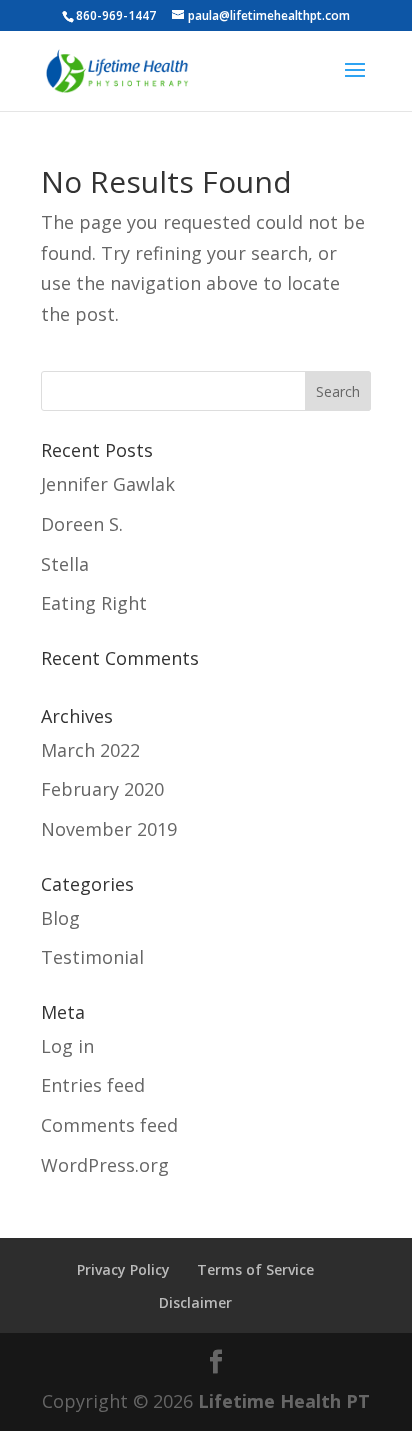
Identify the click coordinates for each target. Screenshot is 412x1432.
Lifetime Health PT (284, 1401)
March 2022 (90, 750)
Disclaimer (195, 1302)
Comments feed (109, 1125)
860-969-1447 (116, 15)
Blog (60, 918)
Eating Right (94, 603)
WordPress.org (105, 1165)
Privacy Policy (123, 1269)
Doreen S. (82, 524)
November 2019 (109, 829)
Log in (67, 1046)
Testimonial (92, 957)
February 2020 (102, 789)
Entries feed (93, 1085)
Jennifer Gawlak (108, 484)
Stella (65, 564)
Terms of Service (255, 1269)
